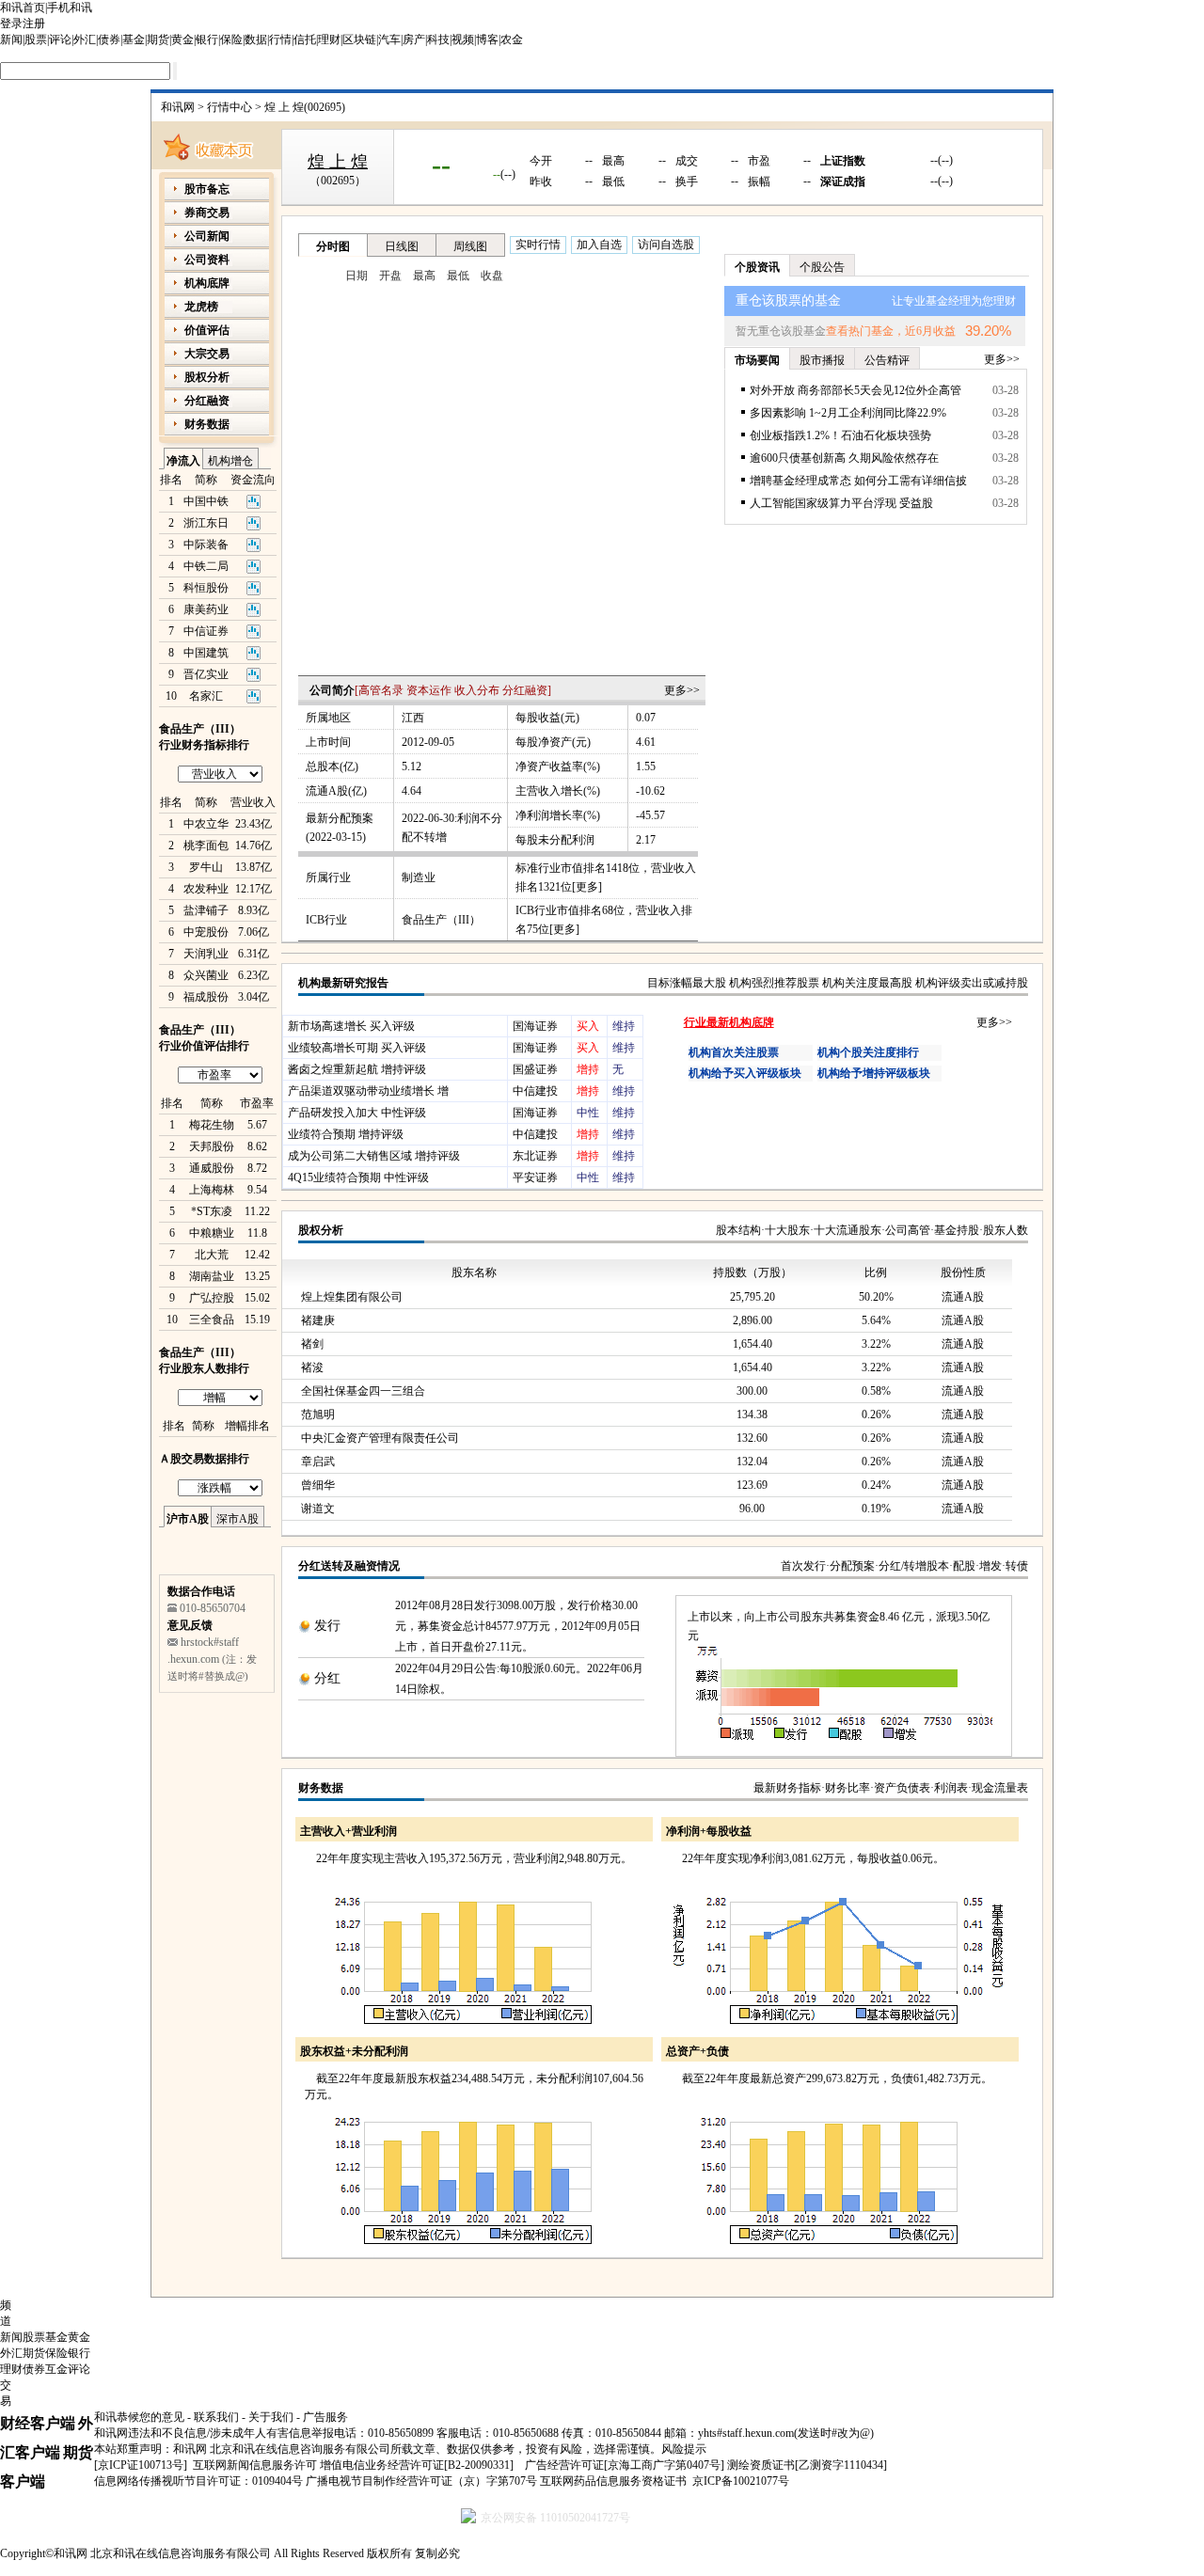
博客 (487, 40)
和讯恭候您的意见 (139, 2417)
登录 (11, 24)
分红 (327, 1678)
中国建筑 (206, 653)
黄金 (182, 40)
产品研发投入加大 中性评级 (357, 1113)
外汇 (85, 40)
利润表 (951, 1788)
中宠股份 (206, 932)
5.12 (412, 766)
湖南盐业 (212, 1276)
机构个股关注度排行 (868, 1052)
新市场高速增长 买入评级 (351, 1026)
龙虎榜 (201, 307)
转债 (1017, 1566)
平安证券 (535, 1177)
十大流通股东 (848, 1230)
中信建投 (535, 1091)
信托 (305, 40)
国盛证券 (535, 1069)
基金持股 (957, 1230)
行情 (280, 40)
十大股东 (787, 1230)
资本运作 (429, 690)
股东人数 (1006, 1230)
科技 (438, 40)
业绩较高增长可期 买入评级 (357, 1048)
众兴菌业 (206, 975)
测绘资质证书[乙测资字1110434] (807, 2465)
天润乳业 (206, 954)
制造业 (419, 877)
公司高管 (908, 1230)
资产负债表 (902, 1788)
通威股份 (212, 1168)
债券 (109, 40)
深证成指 (843, 182)
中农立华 (206, 824)
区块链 (359, 40)
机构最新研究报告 (343, 983)
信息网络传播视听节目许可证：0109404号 (198, 2481)
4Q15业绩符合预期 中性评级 (358, 1177)
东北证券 (535, 1156)
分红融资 (525, 690)
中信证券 (206, 631)
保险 (231, 40)
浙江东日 (206, 523)
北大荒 (212, 1255)
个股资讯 (757, 267)
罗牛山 (206, 867)
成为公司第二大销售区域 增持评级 (374, 1156)
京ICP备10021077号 (741, 2481)
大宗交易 (207, 354)
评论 (60, 40)
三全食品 (212, 1320)
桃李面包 (206, 845)
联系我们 (216, 2417)
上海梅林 (212, 1190)
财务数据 (321, 1788)
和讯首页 (23, 8)
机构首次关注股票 (734, 1052)
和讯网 (178, 107)
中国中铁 (206, 501)
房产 (414, 40)
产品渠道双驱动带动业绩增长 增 (368, 1091)
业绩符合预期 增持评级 (346, 1134)
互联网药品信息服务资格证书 (613, 2481)
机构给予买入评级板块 (745, 1073)
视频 (463, 40)
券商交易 (207, 213)
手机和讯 (70, 8)
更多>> (682, 690)
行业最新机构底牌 (729, 1022)
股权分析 (321, 1230)
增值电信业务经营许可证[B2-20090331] (417, 2465)
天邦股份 (212, 1146)
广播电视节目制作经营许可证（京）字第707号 (421, 2481)
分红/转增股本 (914, 1566)
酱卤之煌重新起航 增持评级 (357, 1069)
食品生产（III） (441, 920)
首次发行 (803, 1566)
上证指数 (843, 161)
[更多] (587, 887)
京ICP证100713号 (141, 2465)
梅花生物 (212, 1125)
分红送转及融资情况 (349, 1566)
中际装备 (206, 545)
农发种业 (206, 889)
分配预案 (852, 1566)
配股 (964, 1566)
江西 (413, 718)
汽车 (389, 40)
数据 (256, 40)
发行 (327, 1626)
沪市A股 (188, 1519)
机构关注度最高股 (867, 983)
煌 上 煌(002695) (305, 107)
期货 (158, 40)
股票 (36, 40)
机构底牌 (207, 283)
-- (441, 164)
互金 (56, 2369)
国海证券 (535, 1026)
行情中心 (230, 107)
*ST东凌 (212, 1211)
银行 (207, 40)
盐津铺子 (206, 910)
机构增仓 (230, 461)
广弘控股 (212, 1298)
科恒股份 (206, 588)
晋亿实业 (206, 674)
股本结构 (738, 1230)
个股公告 (822, 267)
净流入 (183, 461)
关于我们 (271, 2417)
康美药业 (206, 609)
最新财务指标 (787, 1788)
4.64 (412, 791)
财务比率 (848, 1788)
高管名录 (381, 690)
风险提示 (684, 2449)
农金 (512, 40)
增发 (990, 1566)
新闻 (11, 40)
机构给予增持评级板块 (874, 1073)
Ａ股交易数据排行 (204, 1459)
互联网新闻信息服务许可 (255, 2465)
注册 (34, 24)
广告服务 (325, 2417)
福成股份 (206, 997)
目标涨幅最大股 (687, 983)
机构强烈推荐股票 (774, 983)
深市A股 (238, 1519)
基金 (134, 40)
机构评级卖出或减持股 (972, 983)
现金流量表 (1000, 1788)
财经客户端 (38, 2423)
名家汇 (206, 696)
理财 (329, 40)
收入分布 (477, 690)
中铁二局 (206, 566)
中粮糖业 (212, 1233)
